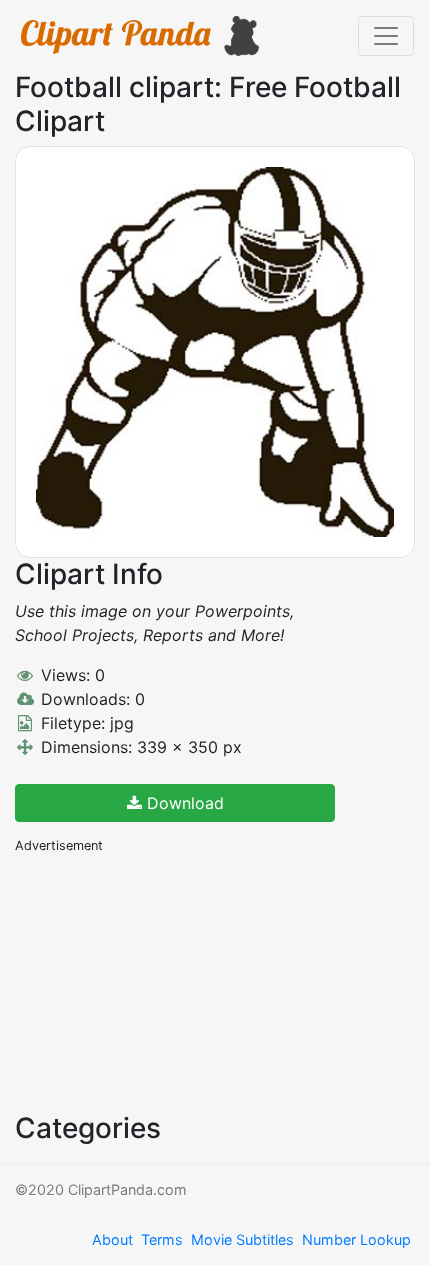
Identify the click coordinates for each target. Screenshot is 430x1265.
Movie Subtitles (242, 1239)
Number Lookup (356, 1239)
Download (183, 803)
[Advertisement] (165, 981)
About (112, 1239)
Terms (162, 1239)
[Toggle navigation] (386, 36)
